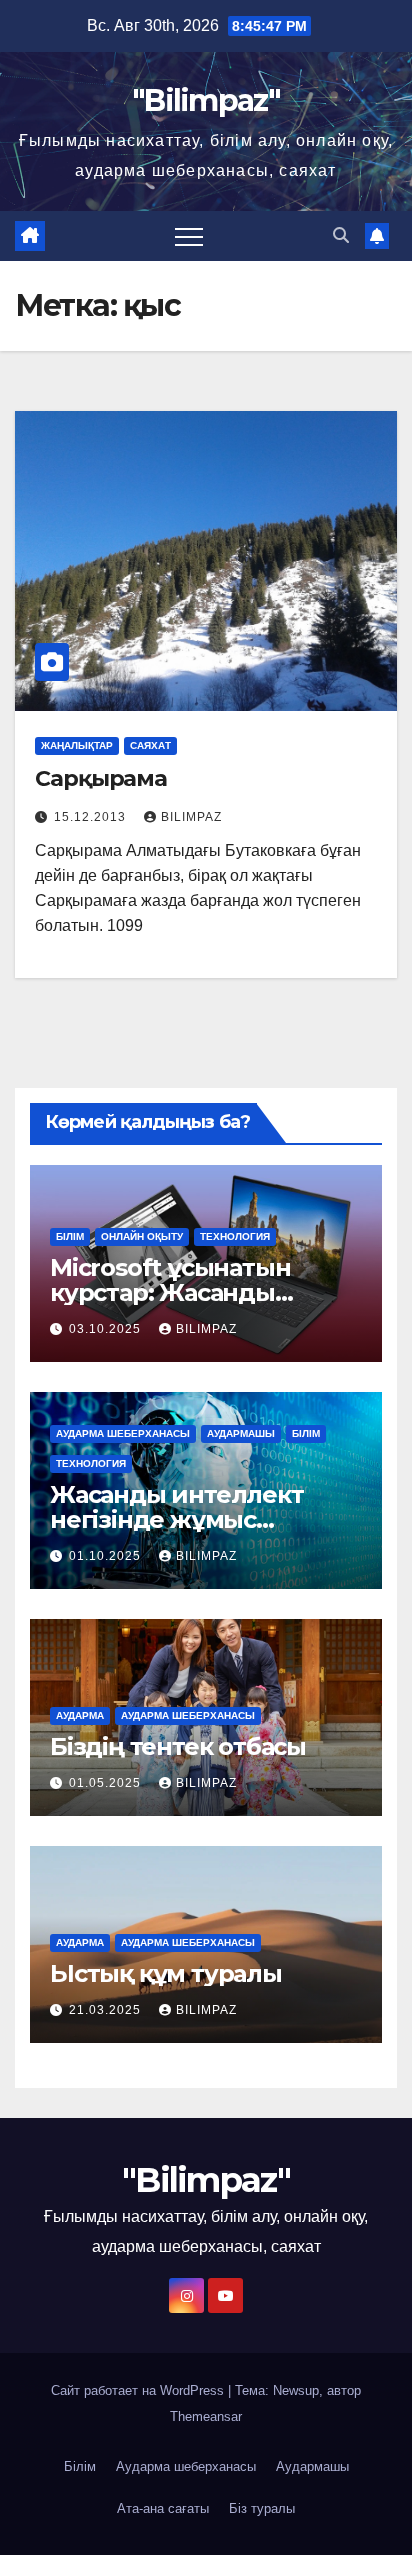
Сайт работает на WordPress (139, 2390)
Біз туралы (262, 2508)
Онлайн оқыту (142, 1236)
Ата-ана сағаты (163, 2508)
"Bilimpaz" (206, 100)
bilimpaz (191, 817)
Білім (70, 1236)
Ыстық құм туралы (166, 1973)
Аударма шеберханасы (123, 1433)
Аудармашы (241, 1433)
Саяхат (150, 745)
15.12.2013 (92, 817)
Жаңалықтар (77, 745)
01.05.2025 (107, 1783)
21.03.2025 (107, 2010)
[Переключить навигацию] (189, 236)
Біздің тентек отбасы (178, 1746)
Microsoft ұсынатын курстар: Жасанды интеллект (170, 1292)
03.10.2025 (107, 1329)
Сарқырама (101, 778)
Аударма (80, 1715)
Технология (235, 1236)
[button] (341, 235)
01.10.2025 (107, 1556)
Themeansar (206, 2416)
